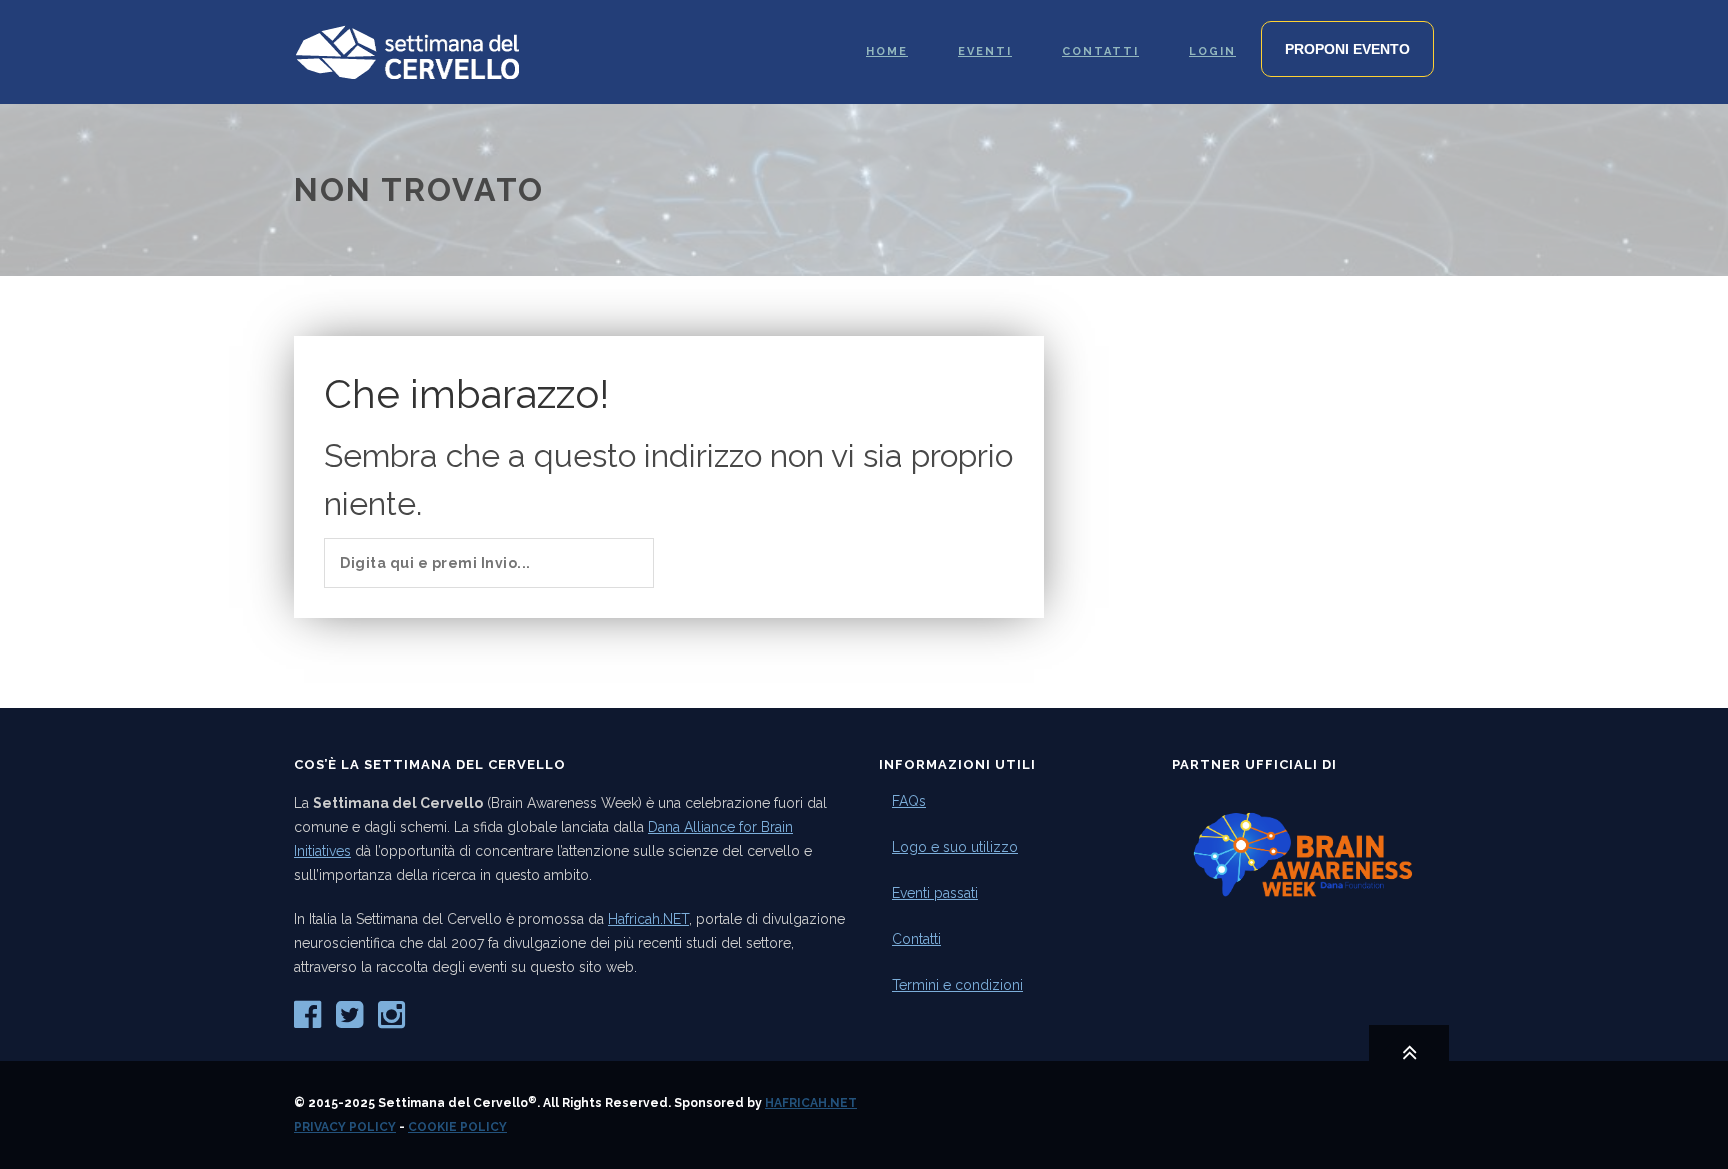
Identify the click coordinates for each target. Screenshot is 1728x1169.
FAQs (909, 801)
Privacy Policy (345, 1127)
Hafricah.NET (648, 919)
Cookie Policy (457, 1127)
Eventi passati (935, 893)
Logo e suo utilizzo (955, 847)
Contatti (916, 939)
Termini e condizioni (957, 985)
